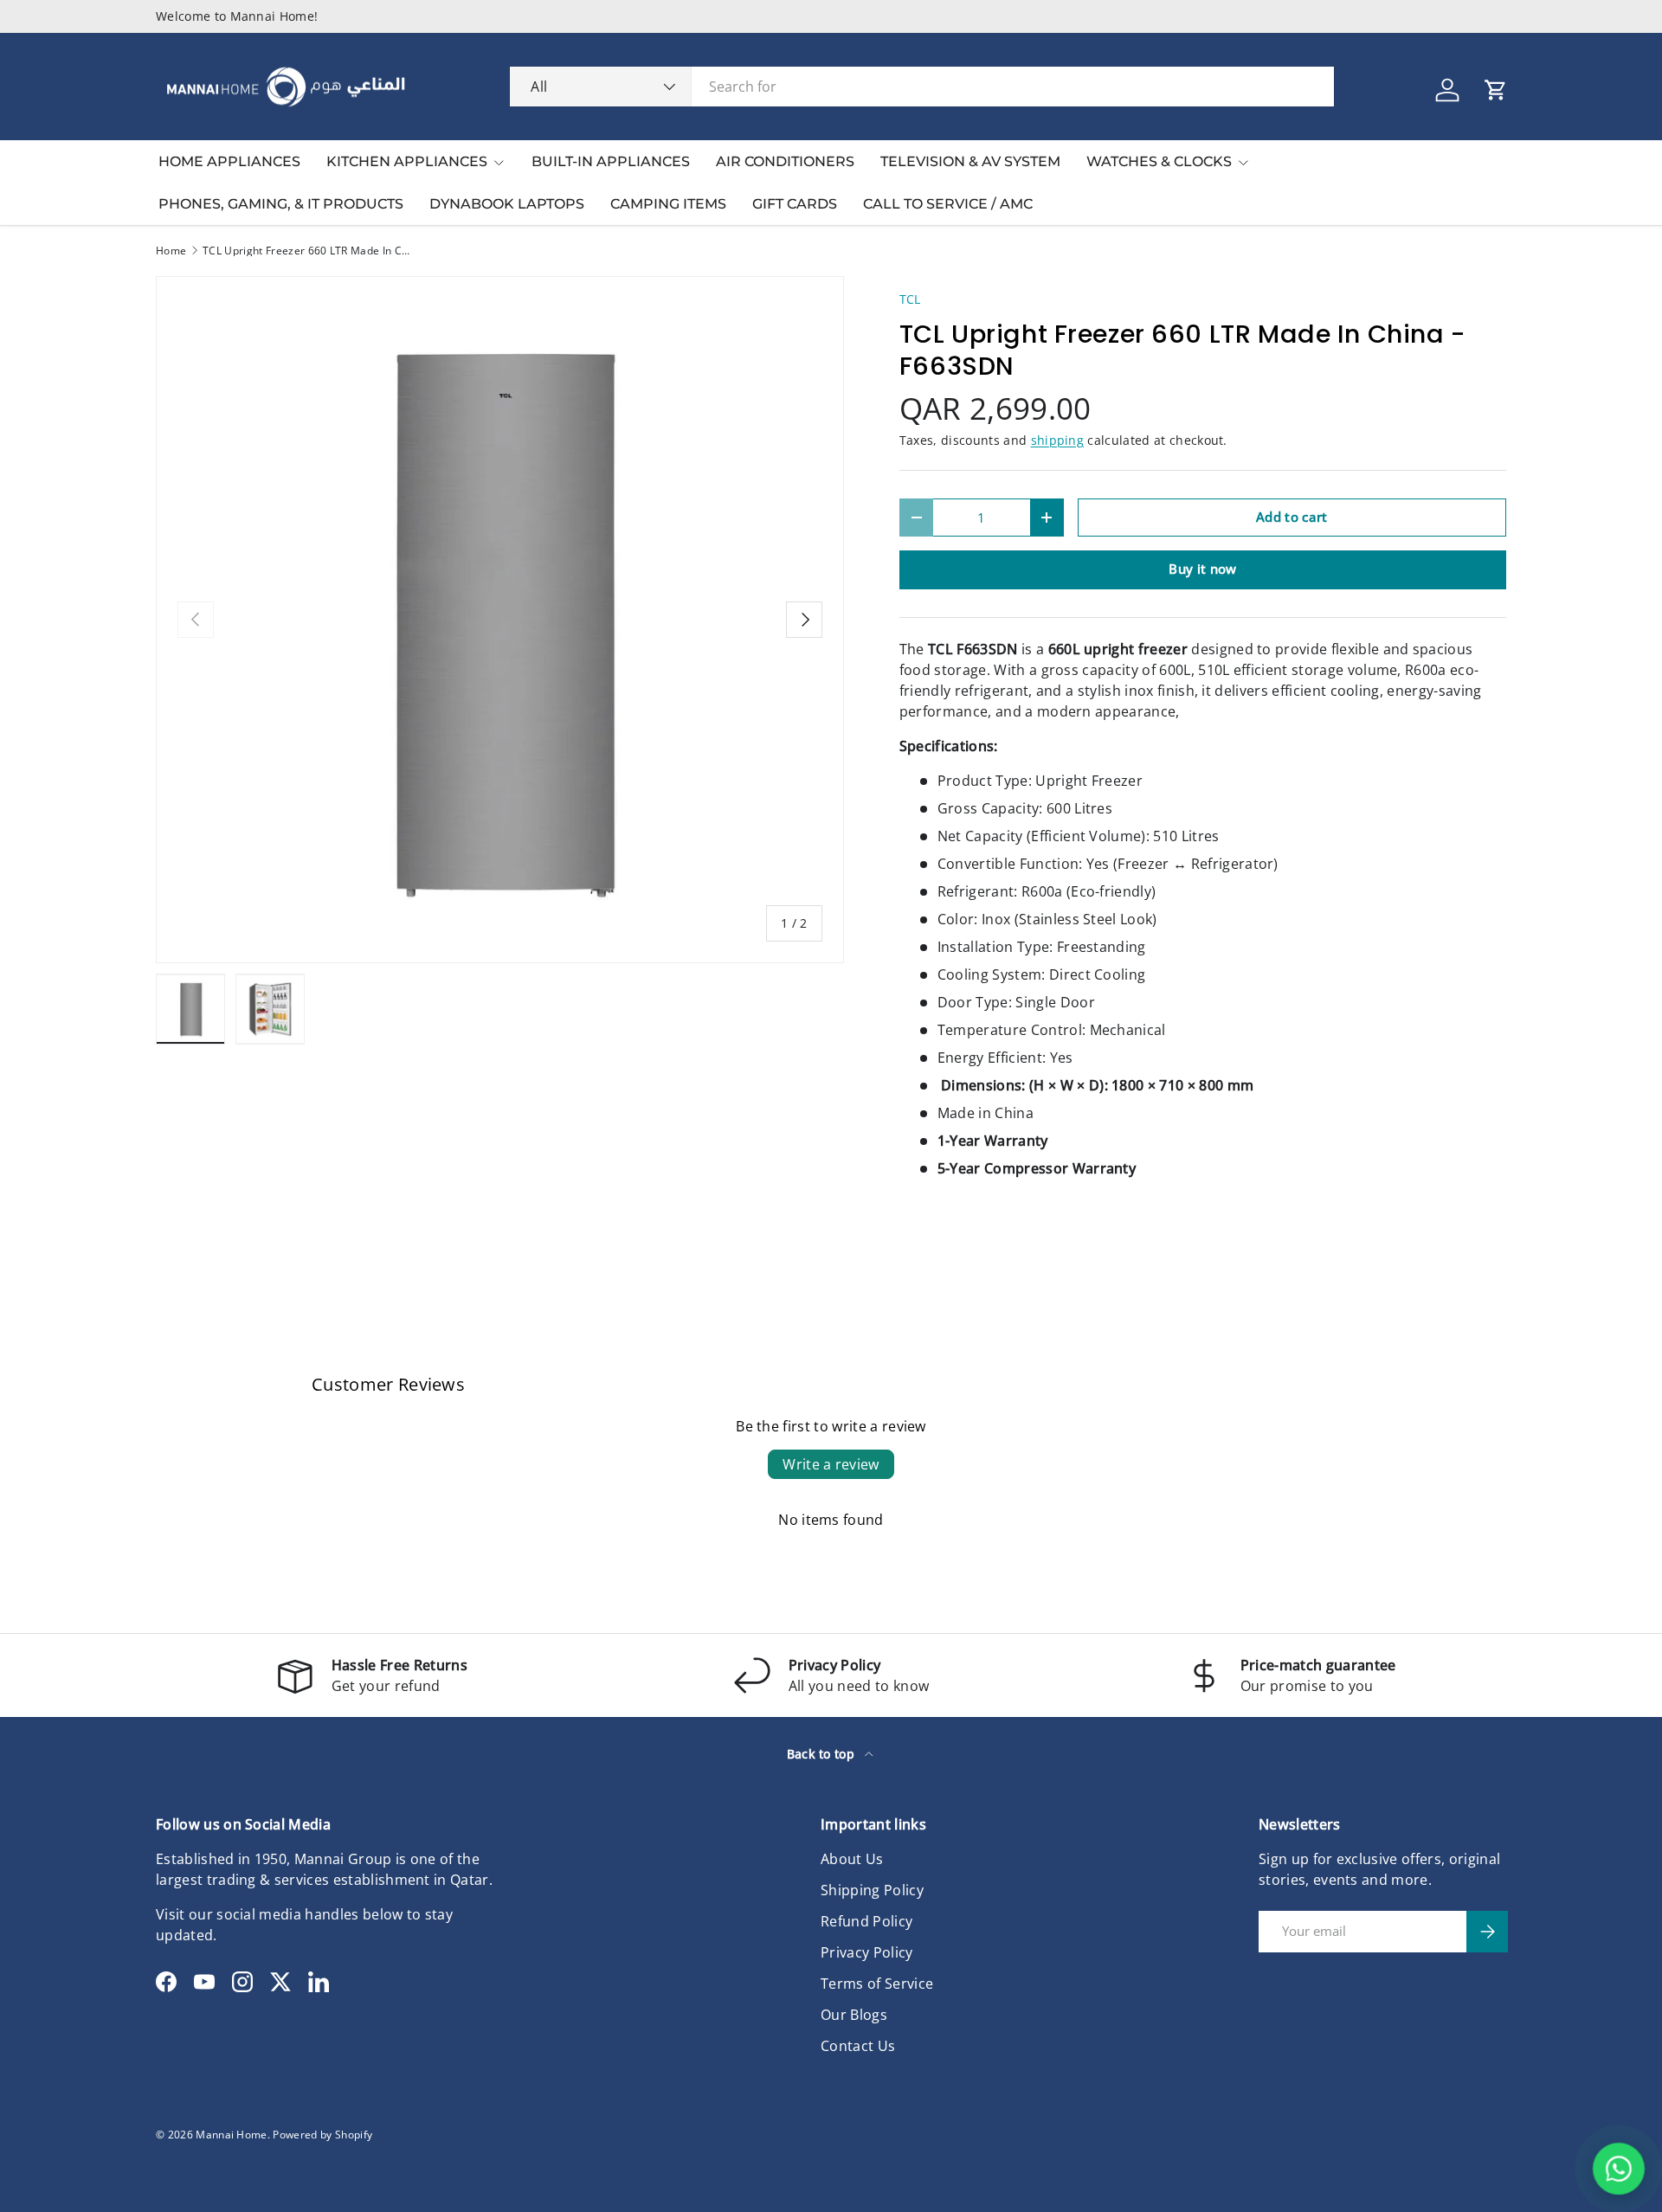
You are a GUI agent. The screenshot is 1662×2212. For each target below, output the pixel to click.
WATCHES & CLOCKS (1159, 161)
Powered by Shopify (322, 2135)
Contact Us (858, 2046)
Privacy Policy (866, 1952)
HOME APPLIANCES (229, 161)
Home (171, 251)
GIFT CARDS (795, 204)
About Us (852, 1859)
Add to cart (1292, 517)
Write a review (831, 1464)
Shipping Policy (872, 1890)
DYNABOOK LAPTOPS (507, 204)
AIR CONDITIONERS (785, 161)
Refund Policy (866, 1921)
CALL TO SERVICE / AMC (948, 204)
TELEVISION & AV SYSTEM (970, 161)
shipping (1058, 440)
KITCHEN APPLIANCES (407, 161)
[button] (1496, 90)
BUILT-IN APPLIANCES (611, 161)
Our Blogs (854, 2015)
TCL (910, 299)
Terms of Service (877, 1984)
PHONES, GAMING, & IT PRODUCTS (281, 204)
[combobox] (922, 87)
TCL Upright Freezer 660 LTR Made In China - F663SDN (306, 251)
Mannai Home (232, 2135)
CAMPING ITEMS (668, 204)
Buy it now (1202, 569)
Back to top (823, 1754)
